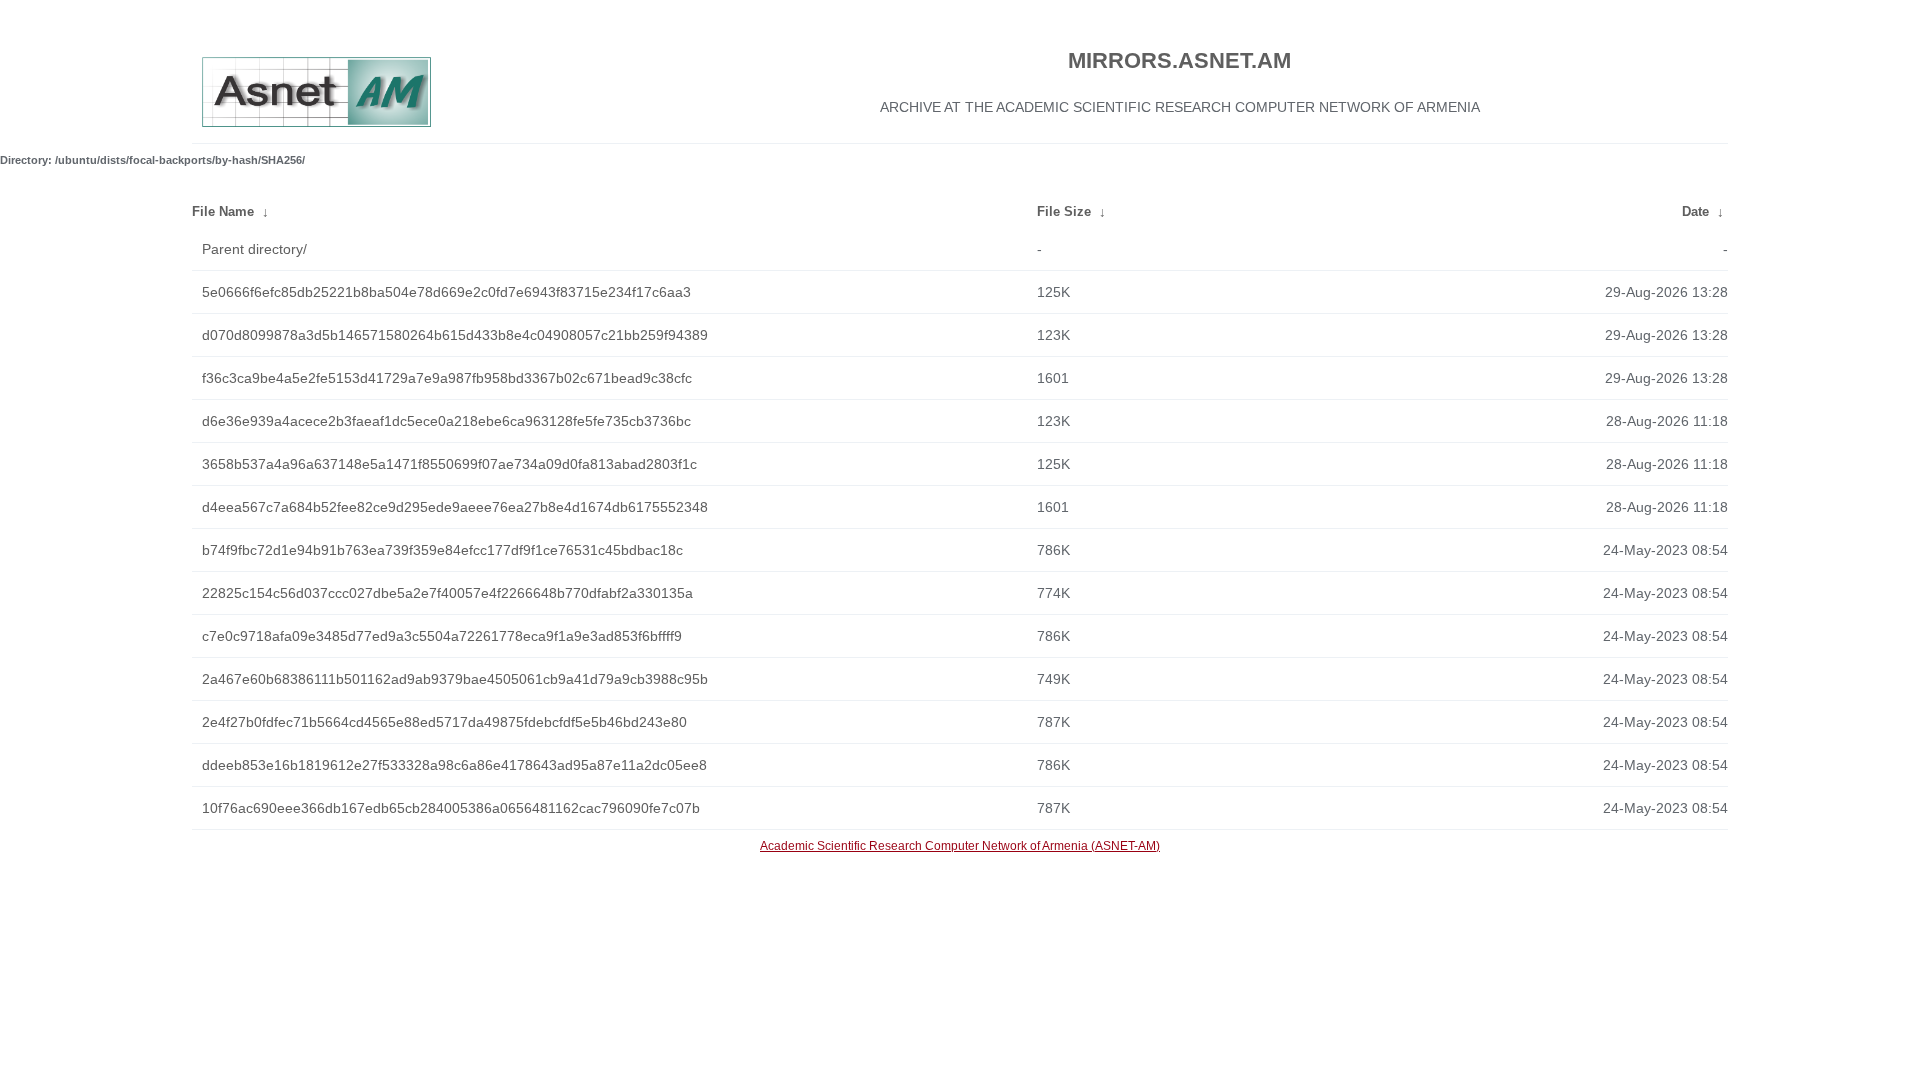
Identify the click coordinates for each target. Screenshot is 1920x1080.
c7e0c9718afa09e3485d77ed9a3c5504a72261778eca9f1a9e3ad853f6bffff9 (442, 636)
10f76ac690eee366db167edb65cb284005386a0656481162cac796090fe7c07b (451, 808)
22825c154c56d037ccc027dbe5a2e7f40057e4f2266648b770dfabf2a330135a (447, 593)
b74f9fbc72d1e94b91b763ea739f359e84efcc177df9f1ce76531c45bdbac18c (442, 550)
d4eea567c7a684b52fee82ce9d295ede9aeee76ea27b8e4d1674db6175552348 (455, 507)
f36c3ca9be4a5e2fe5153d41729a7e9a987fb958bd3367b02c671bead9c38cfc (447, 378)
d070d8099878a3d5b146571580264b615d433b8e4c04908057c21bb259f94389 (455, 335)
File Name (223, 211)
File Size (1064, 211)
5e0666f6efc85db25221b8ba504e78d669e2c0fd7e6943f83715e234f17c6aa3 (446, 292)
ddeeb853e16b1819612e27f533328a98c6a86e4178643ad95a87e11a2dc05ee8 (454, 765)
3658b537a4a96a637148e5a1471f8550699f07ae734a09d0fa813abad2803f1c (449, 464)
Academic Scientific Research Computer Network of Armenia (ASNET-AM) (960, 846)
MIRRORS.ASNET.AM (1179, 60)
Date (1695, 211)
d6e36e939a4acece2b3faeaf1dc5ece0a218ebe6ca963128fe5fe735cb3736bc (446, 421)
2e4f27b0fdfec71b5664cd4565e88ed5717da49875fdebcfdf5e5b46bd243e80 (444, 722)
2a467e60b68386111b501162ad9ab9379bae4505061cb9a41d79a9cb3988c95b (455, 679)
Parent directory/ (254, 249)
